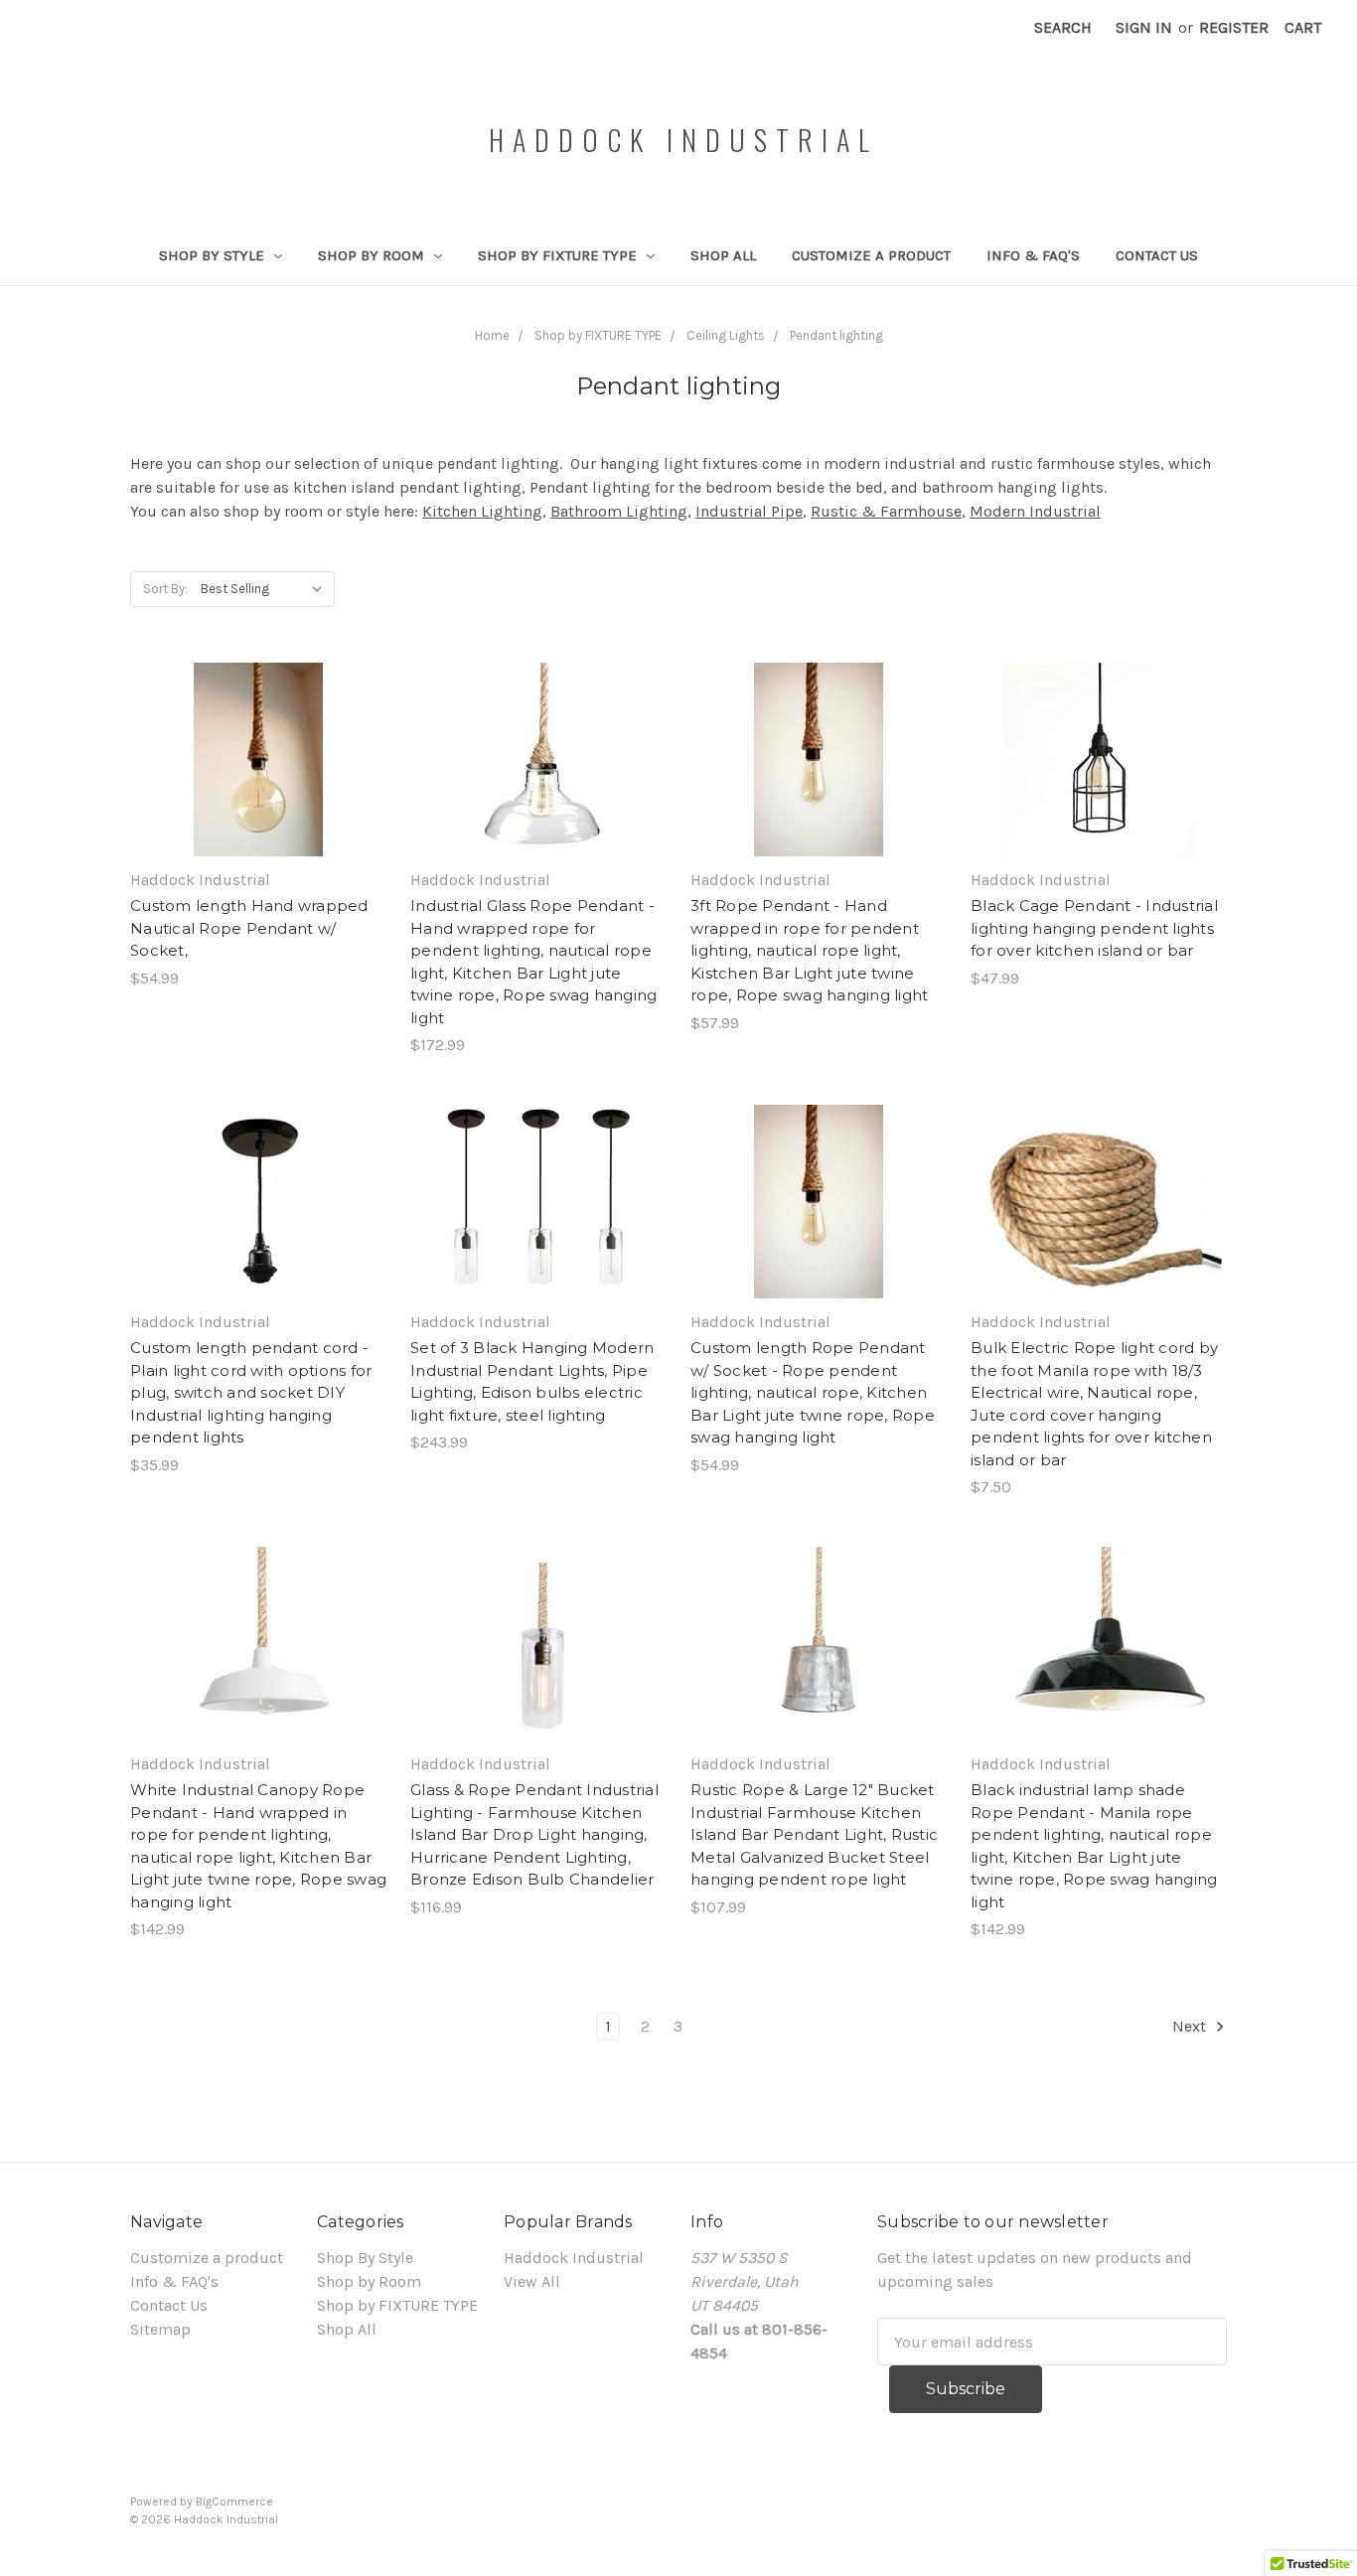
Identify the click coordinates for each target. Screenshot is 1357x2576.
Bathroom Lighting (619, 511)
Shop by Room (373, 255)
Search (1063, 27)
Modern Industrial (1035, 511)
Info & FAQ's (1033, 255)
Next (1191, 2026)
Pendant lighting (836, 335)
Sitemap (160, 2329)
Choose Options (258, 780)
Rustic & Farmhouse (886, 511)
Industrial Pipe (749, 511)
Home (492, 335)
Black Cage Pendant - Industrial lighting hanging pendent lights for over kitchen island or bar (1094, 928)
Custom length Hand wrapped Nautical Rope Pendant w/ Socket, (249, 928)
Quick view (258, 740)
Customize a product (871, 255)
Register (1234, 27)
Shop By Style (214, 255)
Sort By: (165, 589)
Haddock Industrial (574, 2258)
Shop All (723, 255)
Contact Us (1157, 255)
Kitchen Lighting (482, 511)
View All (532, 2281)
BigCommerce (234, 2501)
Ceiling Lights (726, 335)
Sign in (1144, 27)
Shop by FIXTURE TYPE (559, 255)
